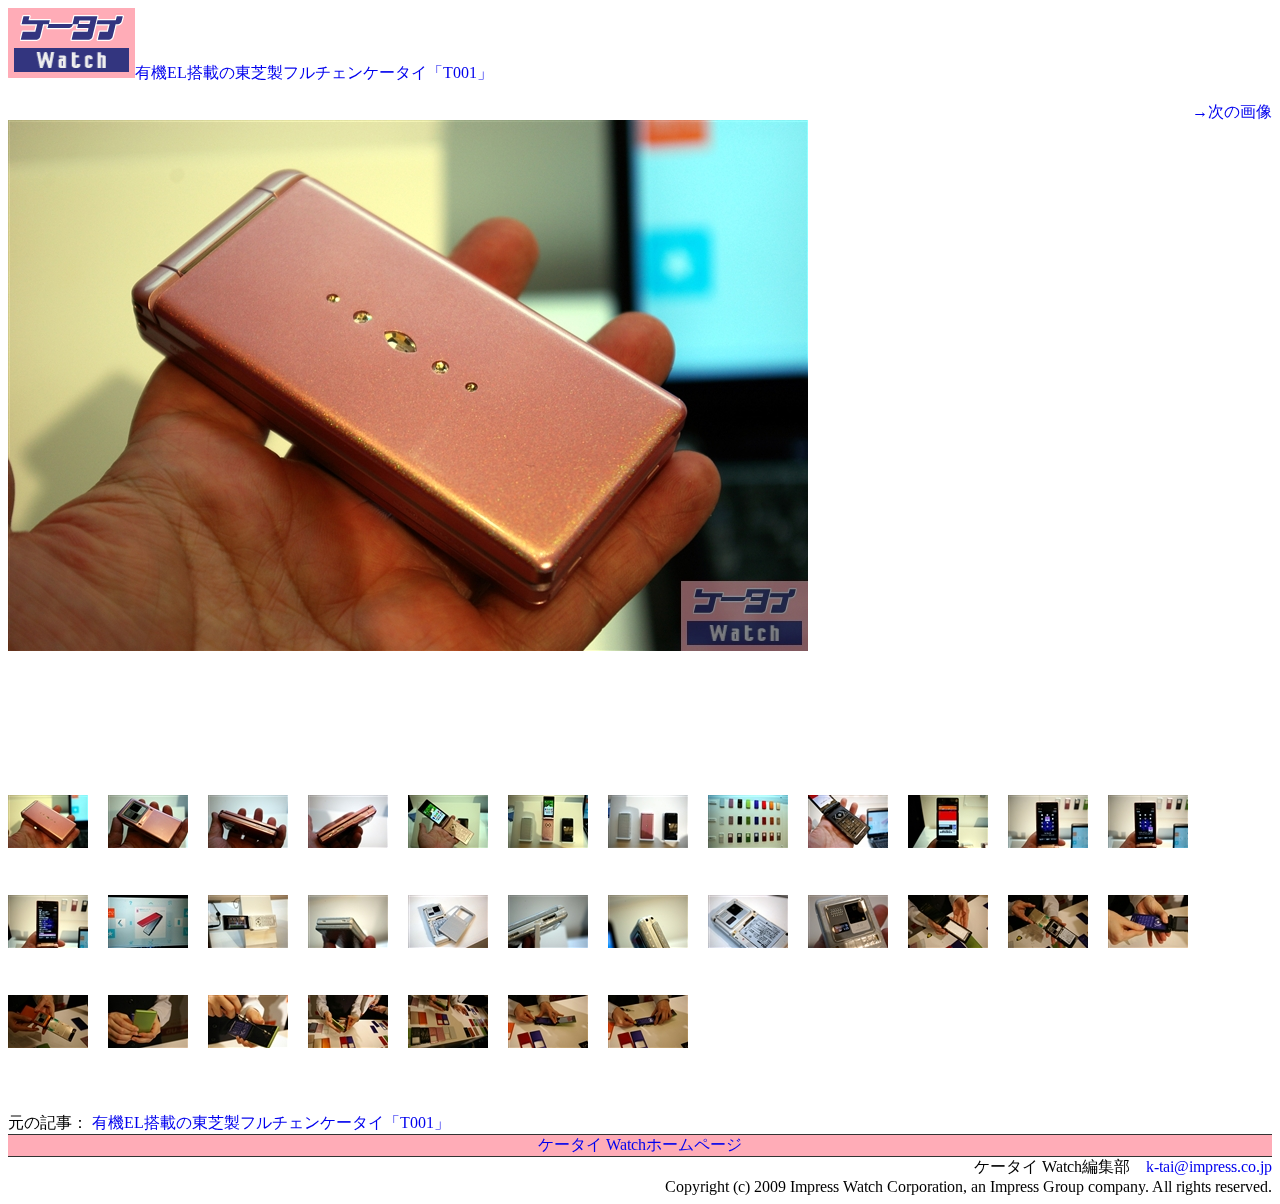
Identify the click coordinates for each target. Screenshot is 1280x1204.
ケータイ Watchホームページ (640, 1144)
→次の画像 (1232, 111)
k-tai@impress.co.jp (1209, 1166)
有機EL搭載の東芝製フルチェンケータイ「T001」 (314, 72)
